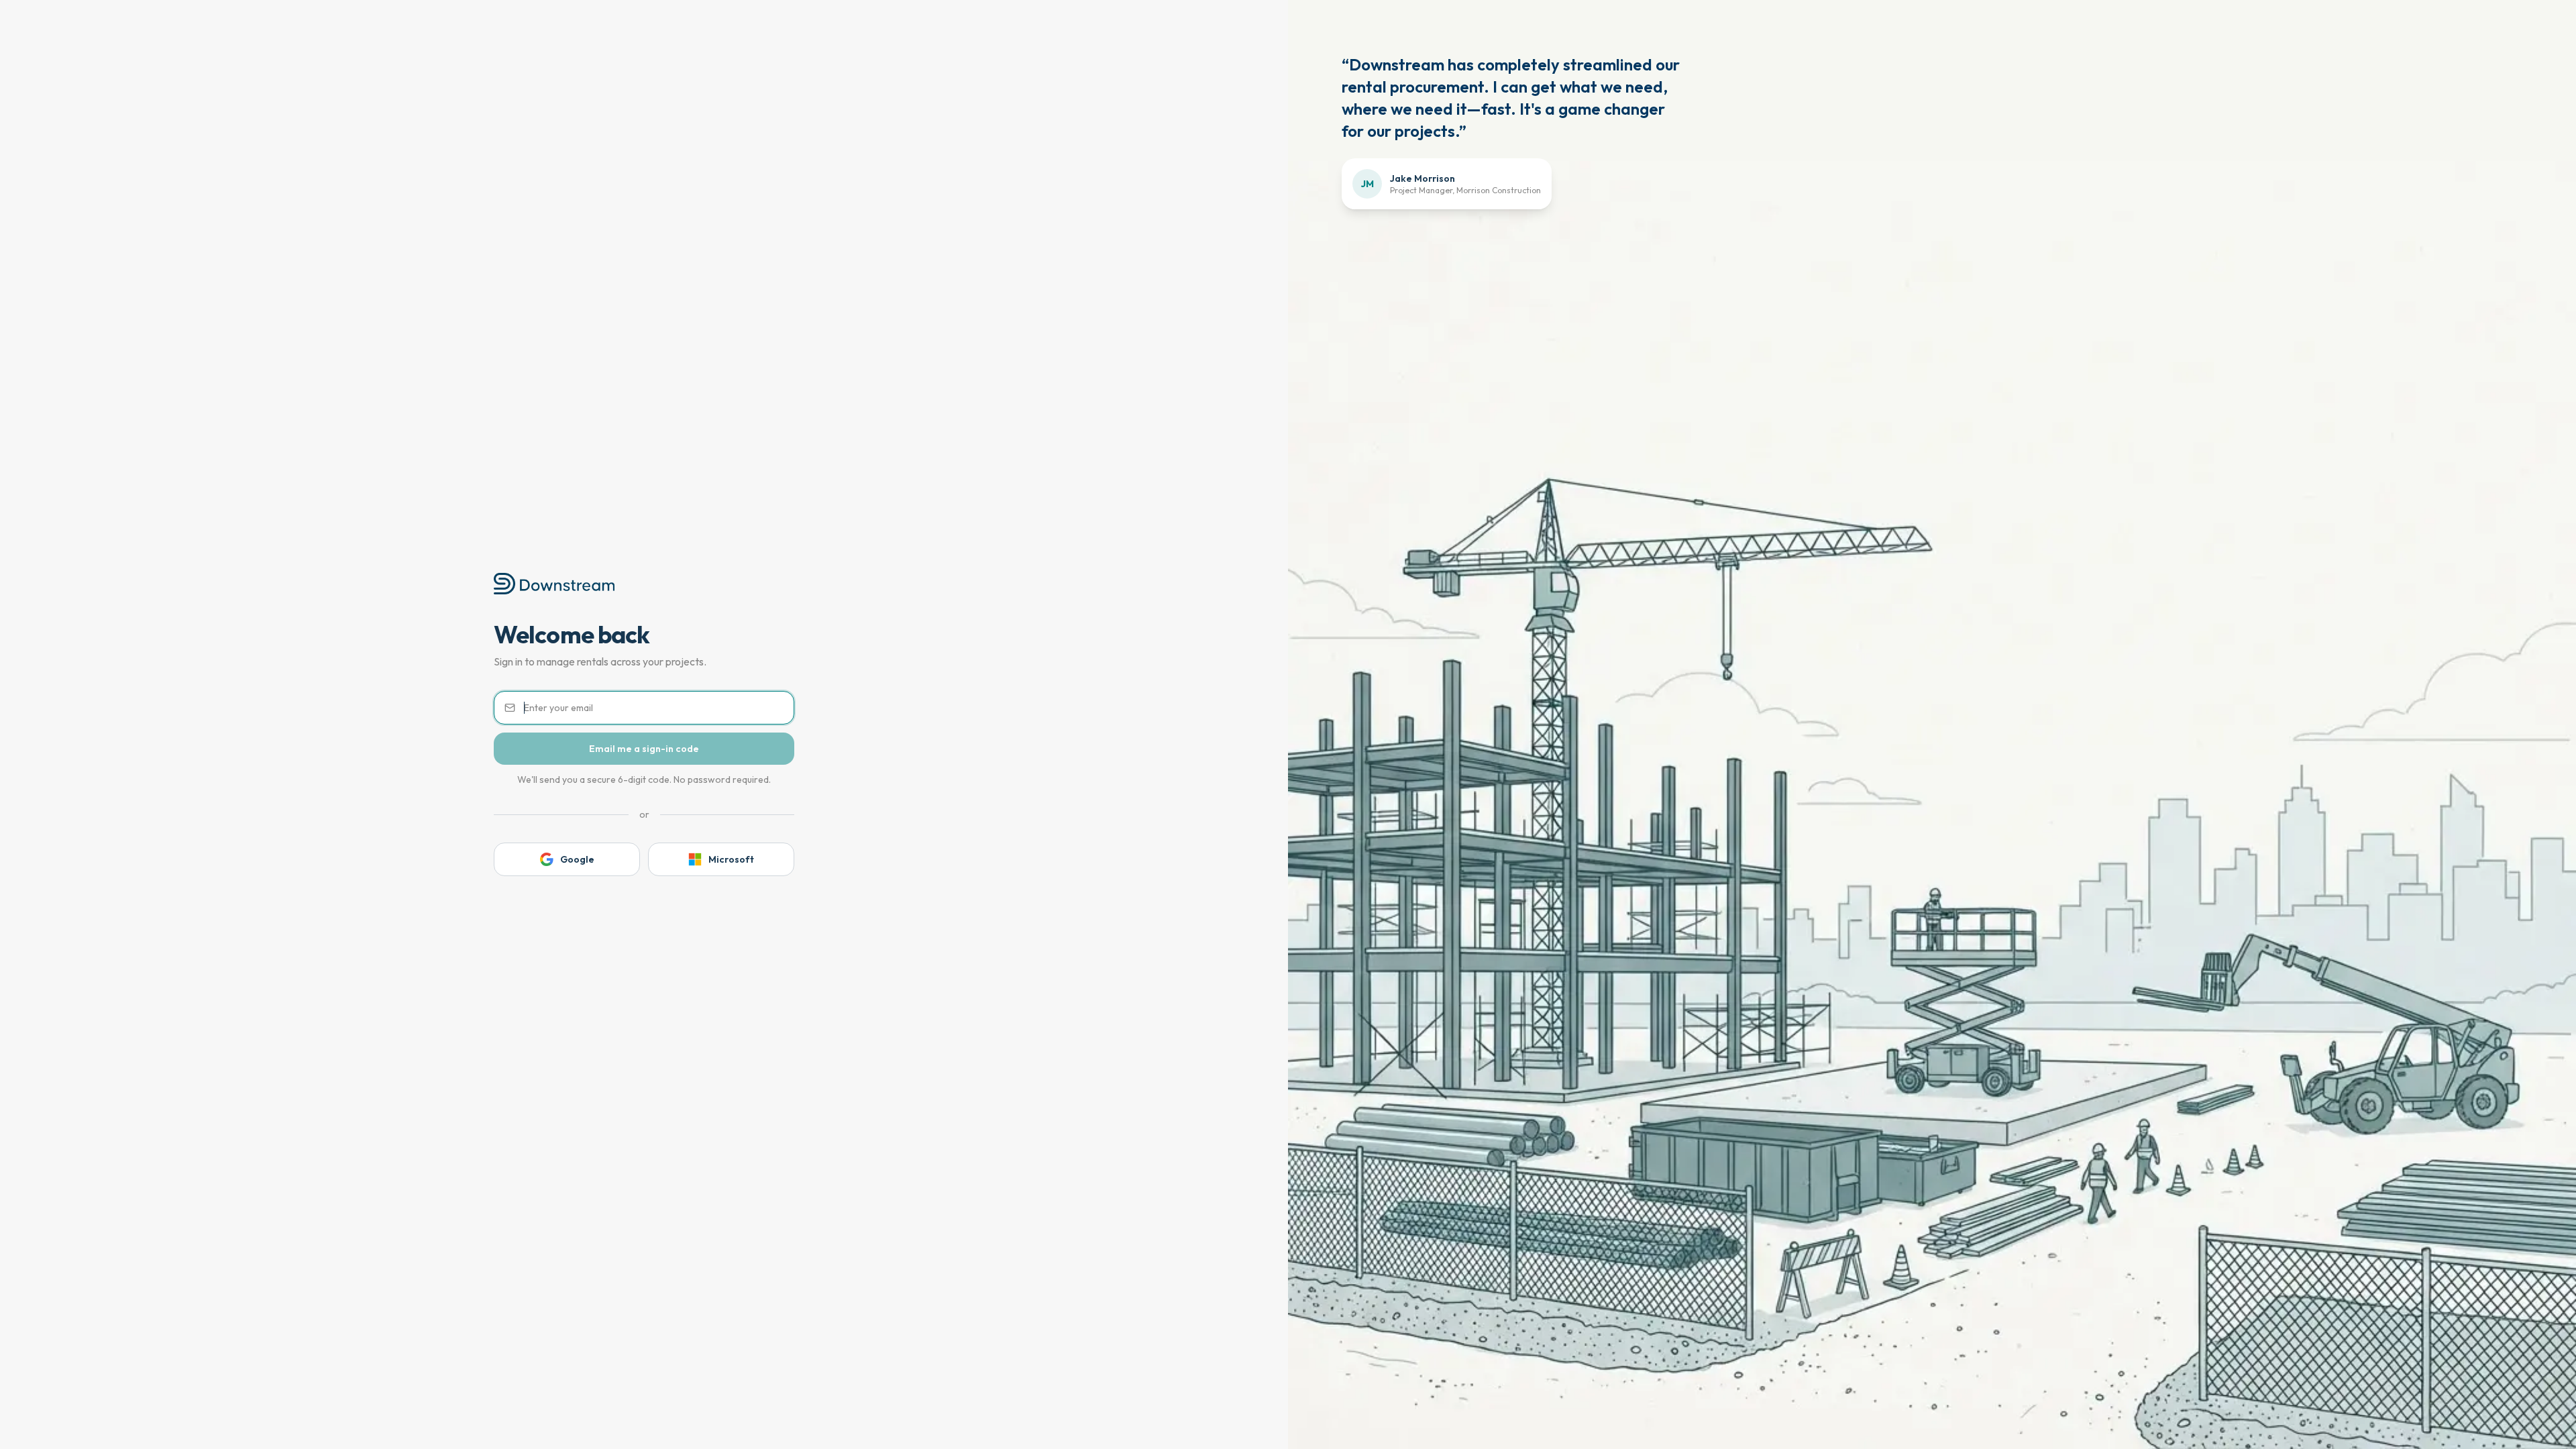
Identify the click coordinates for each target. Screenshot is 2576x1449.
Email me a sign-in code (644, 749)
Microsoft (731, 859)
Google (577, 859)
